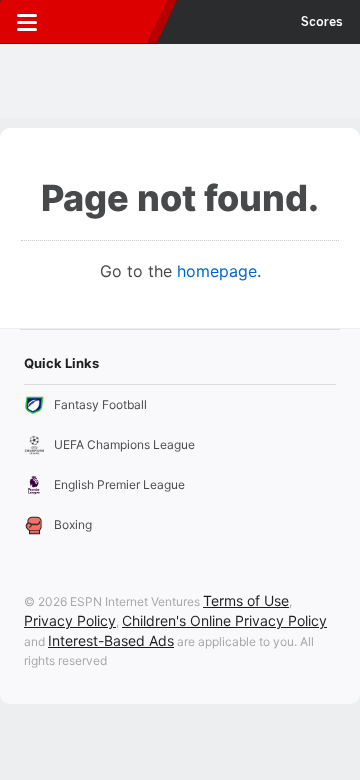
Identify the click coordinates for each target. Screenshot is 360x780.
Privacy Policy (70, 620)
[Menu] (27, 22)
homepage (217, 271)
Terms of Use (246, 600)
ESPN (107, 22)
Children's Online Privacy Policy (224, 620)
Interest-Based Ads (111, 640)
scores (322, 22)
